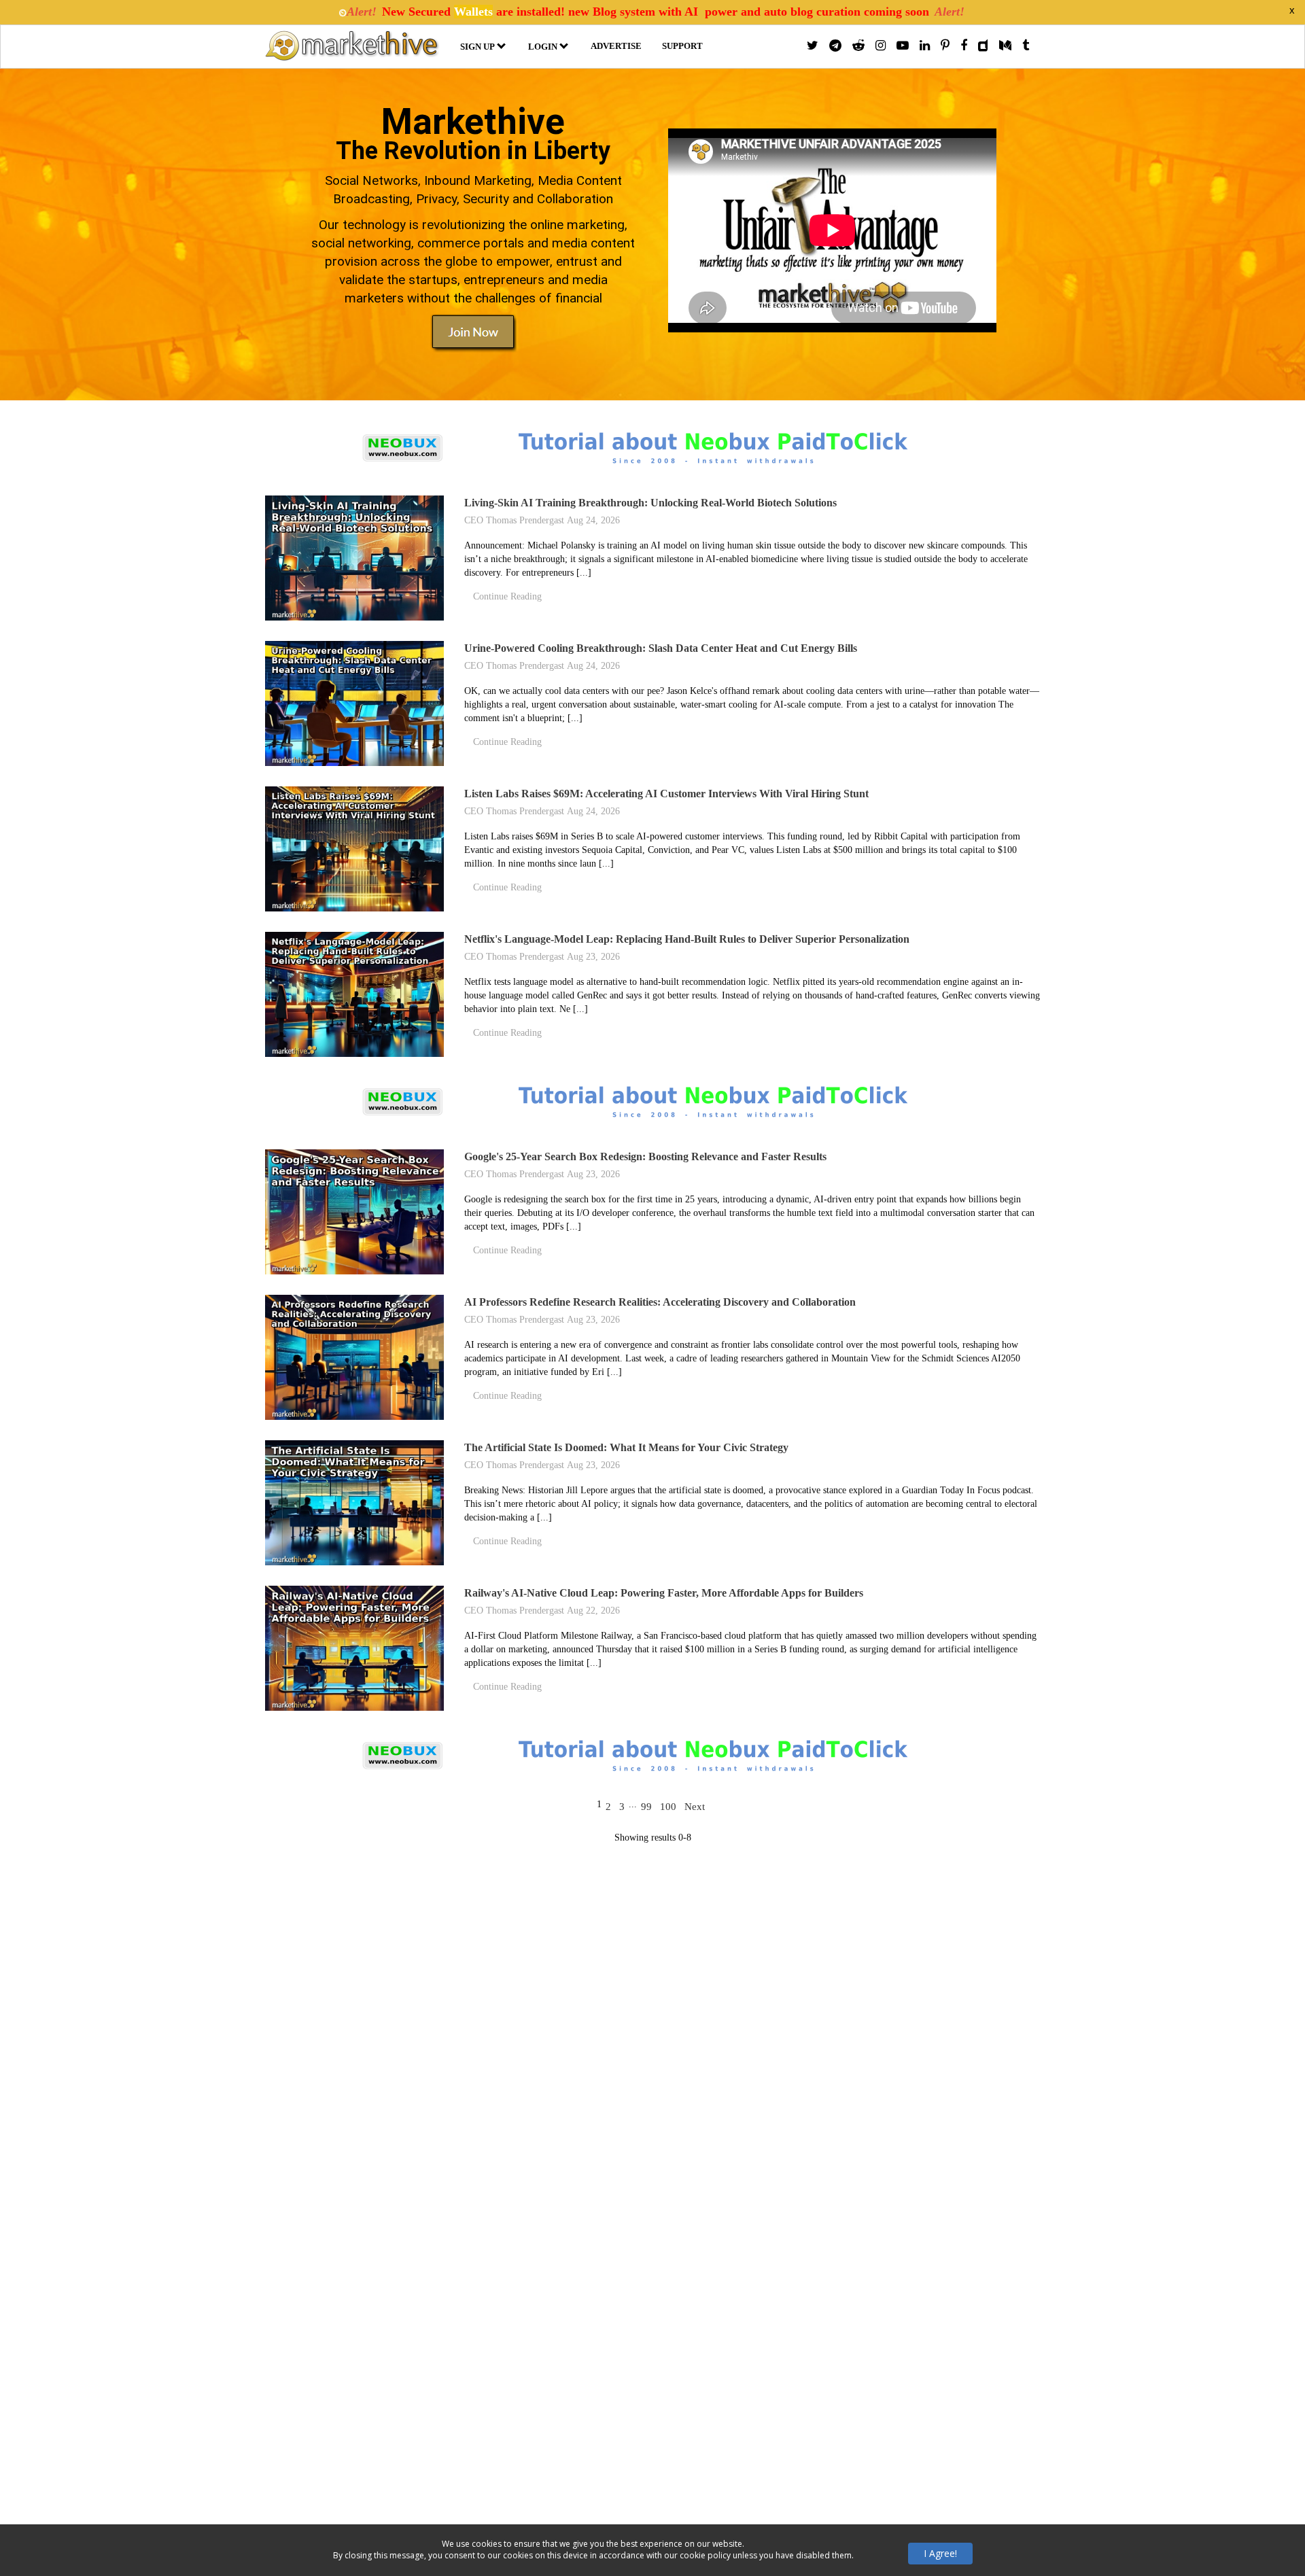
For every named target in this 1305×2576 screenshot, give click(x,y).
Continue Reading (507, 596)
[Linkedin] (925, 46)
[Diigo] (983, 46)
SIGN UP (477, 47)
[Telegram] (835, 46)
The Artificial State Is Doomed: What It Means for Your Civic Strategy (626, 1447)
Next (695, 1807)
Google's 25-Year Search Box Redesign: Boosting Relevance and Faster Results (645, 1156)
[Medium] (1005, 46)
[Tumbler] (1026, 46)
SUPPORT (682, 46)
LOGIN (543, 47)
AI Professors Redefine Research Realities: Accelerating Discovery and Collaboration (660, 1302)
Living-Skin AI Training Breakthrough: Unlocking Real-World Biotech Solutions (650, 503)
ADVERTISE (616, 46)
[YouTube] (903, 46)
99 (646, 1807)
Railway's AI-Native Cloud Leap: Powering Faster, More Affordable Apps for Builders (664, 1593)
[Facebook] (964, 46)
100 (668, 1807)
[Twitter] (813, 46)
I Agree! (940, 2553)
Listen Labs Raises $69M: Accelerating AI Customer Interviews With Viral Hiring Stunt (666, 794)
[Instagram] (881, 46)
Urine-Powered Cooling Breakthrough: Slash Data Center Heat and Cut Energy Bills (661, 648)
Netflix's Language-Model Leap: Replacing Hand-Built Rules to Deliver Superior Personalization (687, 939)
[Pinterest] (945, 46)
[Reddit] (858, 46)
